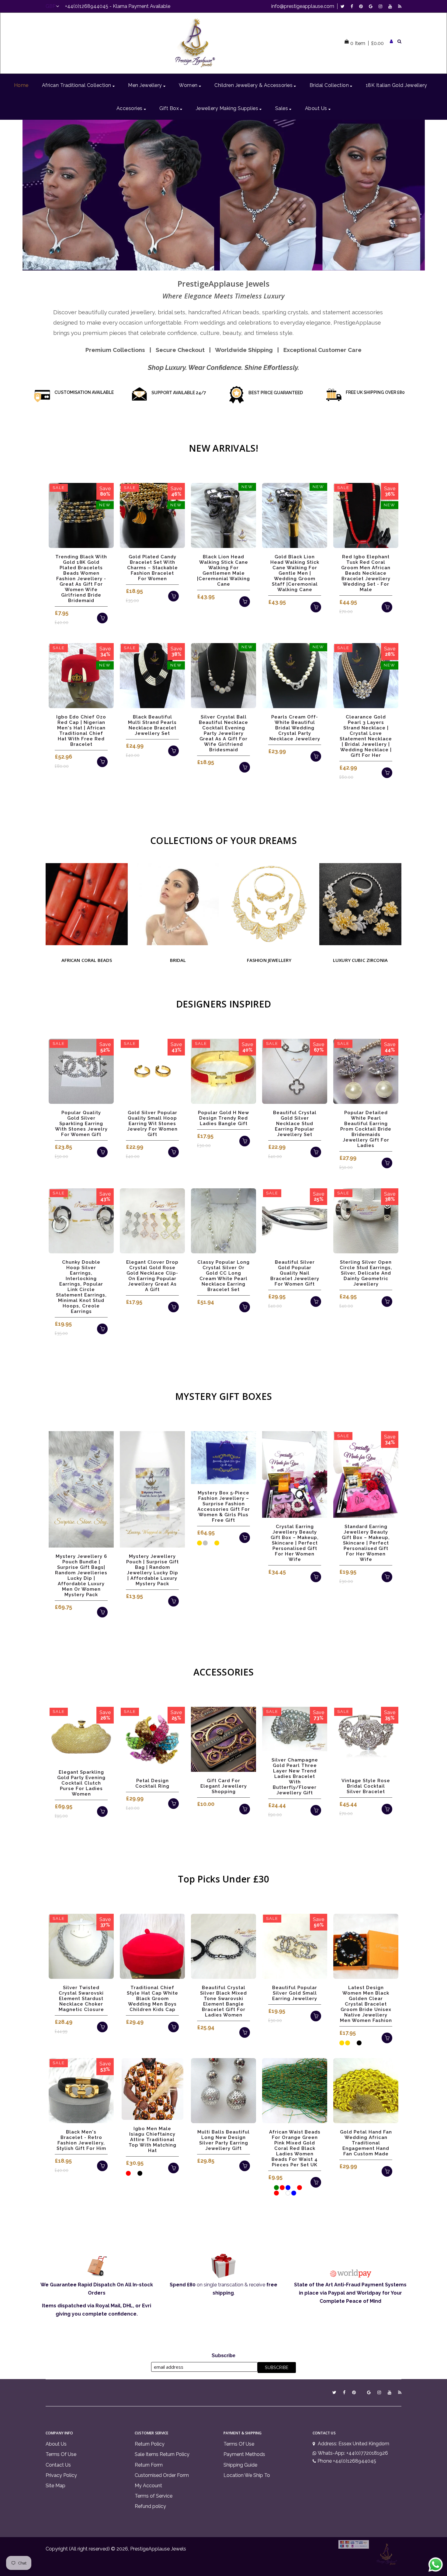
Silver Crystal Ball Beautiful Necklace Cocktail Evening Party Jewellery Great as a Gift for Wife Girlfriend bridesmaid (223, 733)
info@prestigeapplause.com (303, 6)
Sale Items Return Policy (162, 2454)
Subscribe (223, 2356)
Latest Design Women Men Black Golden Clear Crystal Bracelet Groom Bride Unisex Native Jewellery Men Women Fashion (366, 2004)
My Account (148, 2486)
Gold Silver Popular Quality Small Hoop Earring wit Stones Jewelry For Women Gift (152, 1124)
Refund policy (150, 2506)
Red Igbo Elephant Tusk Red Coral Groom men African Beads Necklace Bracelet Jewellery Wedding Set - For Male (366, 573)
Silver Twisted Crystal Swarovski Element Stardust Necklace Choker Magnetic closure (81, 1999)
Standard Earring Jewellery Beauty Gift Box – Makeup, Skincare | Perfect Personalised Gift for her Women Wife (366, 1543)
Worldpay (369, 2293)
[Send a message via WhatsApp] (436, 2565)
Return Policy (150, 2444)
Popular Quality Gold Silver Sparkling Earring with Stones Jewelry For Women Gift (81, 1124)
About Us (56, 2444)
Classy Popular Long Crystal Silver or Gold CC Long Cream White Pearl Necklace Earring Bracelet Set (223, 1276)
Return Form (149, 2465)
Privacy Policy (61, 2475)
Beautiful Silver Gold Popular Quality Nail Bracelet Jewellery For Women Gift (295, 1273)
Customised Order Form (162, 2475)
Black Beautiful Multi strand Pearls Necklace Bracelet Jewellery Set (152, 725)
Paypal (336, 2293)
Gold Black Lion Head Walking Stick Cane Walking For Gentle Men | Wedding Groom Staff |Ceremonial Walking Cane (295, 573)
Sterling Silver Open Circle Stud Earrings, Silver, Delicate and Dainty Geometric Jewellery (366, 1273)
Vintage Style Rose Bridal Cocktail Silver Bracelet (366, 1786)
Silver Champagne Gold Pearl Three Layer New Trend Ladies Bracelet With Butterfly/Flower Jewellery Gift (295, 1776)
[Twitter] (344, 6)
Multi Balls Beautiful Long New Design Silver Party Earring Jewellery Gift (223, 2140)
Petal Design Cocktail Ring (152, 1783)
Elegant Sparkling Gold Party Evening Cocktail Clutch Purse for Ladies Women (81, 1783)
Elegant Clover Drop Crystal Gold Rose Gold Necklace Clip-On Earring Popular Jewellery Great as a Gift (152, 1276)
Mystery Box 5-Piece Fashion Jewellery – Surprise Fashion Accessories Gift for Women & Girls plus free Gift (224, 1507)
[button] (30, 195)
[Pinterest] (362, 6)
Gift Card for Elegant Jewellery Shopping (224, 1786)
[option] (224, 195)
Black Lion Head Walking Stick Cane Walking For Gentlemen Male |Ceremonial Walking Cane (223, 570)
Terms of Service (154, 2496)
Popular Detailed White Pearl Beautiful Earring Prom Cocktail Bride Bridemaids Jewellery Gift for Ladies (366, 1129)
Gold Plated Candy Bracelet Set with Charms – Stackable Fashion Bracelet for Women (152, 568)
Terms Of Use (61, 2454)
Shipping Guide (240, 2465)
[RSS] (400, 6)
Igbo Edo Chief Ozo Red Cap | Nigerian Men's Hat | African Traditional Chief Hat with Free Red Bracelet (81, 731)
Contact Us (58, 2465)
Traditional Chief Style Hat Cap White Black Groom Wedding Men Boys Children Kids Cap (152, 1999)
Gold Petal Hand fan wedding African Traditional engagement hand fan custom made (366, 2143)
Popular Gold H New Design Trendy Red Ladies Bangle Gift (223, 1118)
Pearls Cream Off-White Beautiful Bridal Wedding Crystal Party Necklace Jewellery (295, 728)
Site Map (55, 2486)
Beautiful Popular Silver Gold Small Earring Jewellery (295, 1993)
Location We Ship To (247, 2475)
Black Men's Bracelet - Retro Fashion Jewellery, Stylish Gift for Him (81, 2140)
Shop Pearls (223, 200)
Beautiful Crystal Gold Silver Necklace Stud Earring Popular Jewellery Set (295, 1124)
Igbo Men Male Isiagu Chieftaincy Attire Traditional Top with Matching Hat (152, 2140)
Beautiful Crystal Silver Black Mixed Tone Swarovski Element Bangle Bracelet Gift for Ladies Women (223, 2001)
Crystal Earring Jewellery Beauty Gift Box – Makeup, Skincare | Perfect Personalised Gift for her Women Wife (295, 1543)
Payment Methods (244, 2454)
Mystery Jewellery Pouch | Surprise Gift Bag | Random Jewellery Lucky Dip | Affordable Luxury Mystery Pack (152, 1570)
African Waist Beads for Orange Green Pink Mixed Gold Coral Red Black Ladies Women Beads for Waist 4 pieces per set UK (295, 2148)
